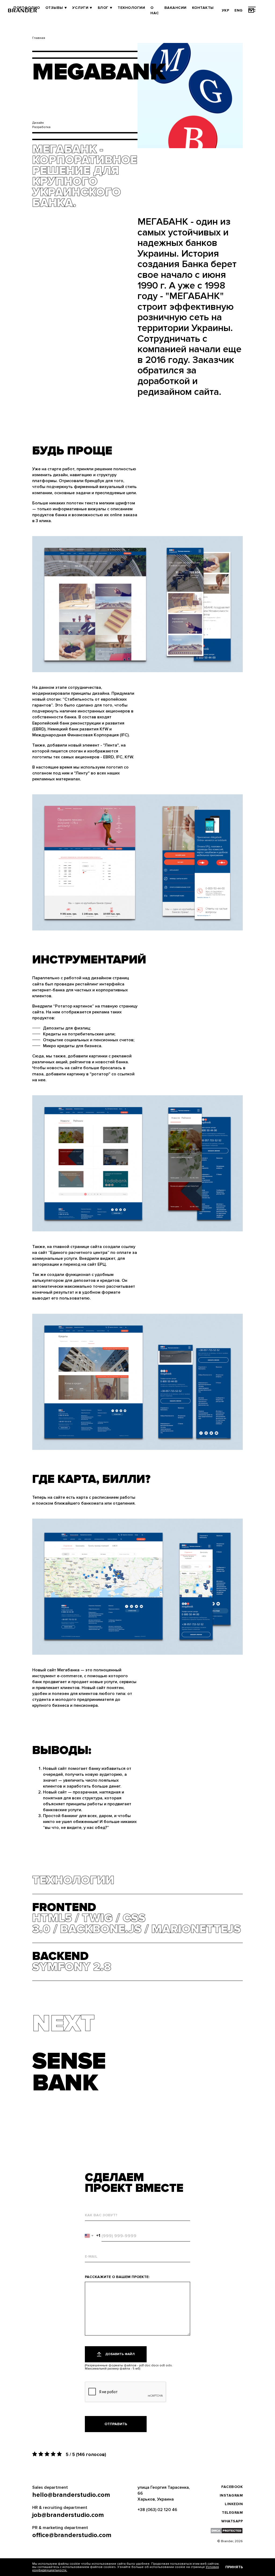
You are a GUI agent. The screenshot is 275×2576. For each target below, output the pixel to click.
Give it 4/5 (54, 2454)
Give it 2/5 (41, 2454)
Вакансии (176, 8)
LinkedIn (234, 2504)
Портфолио (27, 8)
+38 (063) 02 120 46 (157, 2510)
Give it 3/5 (48, 2454)
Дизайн (38, 123)
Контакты (203, 8)
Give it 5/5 (60, 2454)
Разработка (41, 127)
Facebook (232, 2487)
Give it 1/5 (35, 2454)
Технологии (131, 8)
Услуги (80, 8)
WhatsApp (232, 2521)
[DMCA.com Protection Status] (227, 2531)
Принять (234, 2567)
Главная (39, 38)
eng (239, 10)
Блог (103, 8)
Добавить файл (120, 2354)
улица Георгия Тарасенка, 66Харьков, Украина (164, 2493)
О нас (155, 10)
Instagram (231, 2495)
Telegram (232, 2513)
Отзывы (54, 8)
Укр (226, 10)
